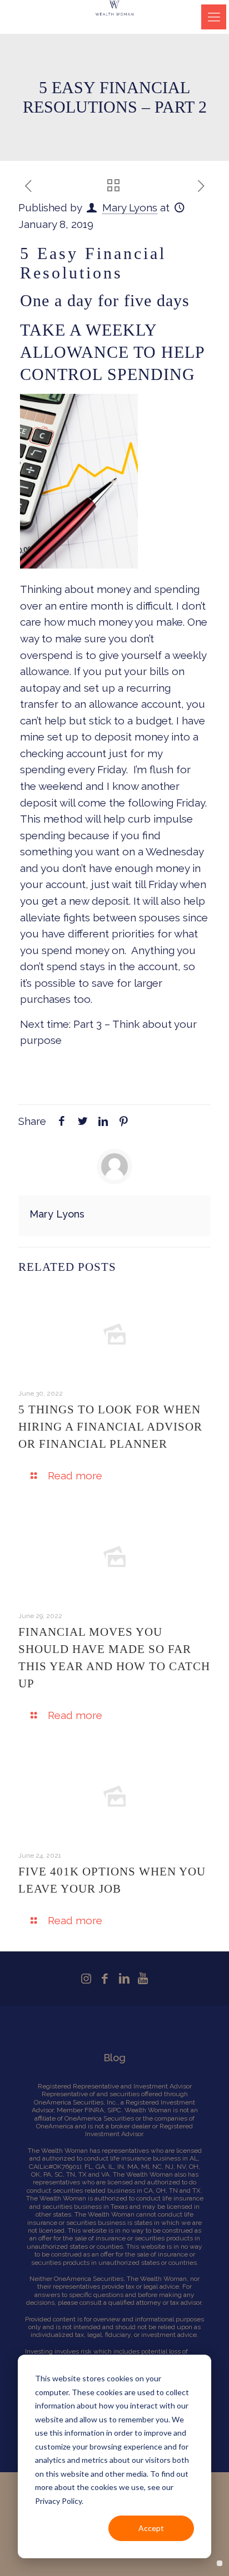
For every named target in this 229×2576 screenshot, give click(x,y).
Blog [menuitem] (114, 2058)
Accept (151, 2528)
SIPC (114, 2110)
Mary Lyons (130, 207)
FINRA (94, 2110)
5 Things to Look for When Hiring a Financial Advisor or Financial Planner (110, 1427)
